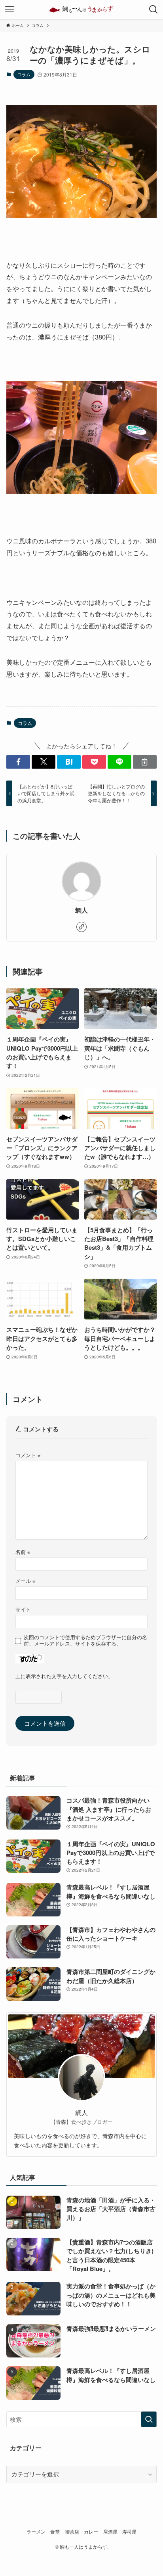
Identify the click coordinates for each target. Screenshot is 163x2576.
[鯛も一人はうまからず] (81, 10)
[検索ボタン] (154, 10)
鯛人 (81, 910)
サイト (23, 1609)
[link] (81, 927)
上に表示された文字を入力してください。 (64, 1676)
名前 (23, 1552)
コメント (28, 1455)
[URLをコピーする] (145, 762)
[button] (18, 762)
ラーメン (36, 2532)
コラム (24, 74)
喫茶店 (72, 2532)
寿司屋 (129, 2532)
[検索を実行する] (149, 2419)
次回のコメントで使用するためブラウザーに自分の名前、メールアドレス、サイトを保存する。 (85, 1640)
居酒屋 (110, 2532)
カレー (91, 2532)
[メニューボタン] (9, 10)
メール (26, 1581)
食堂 (55, 2532)
